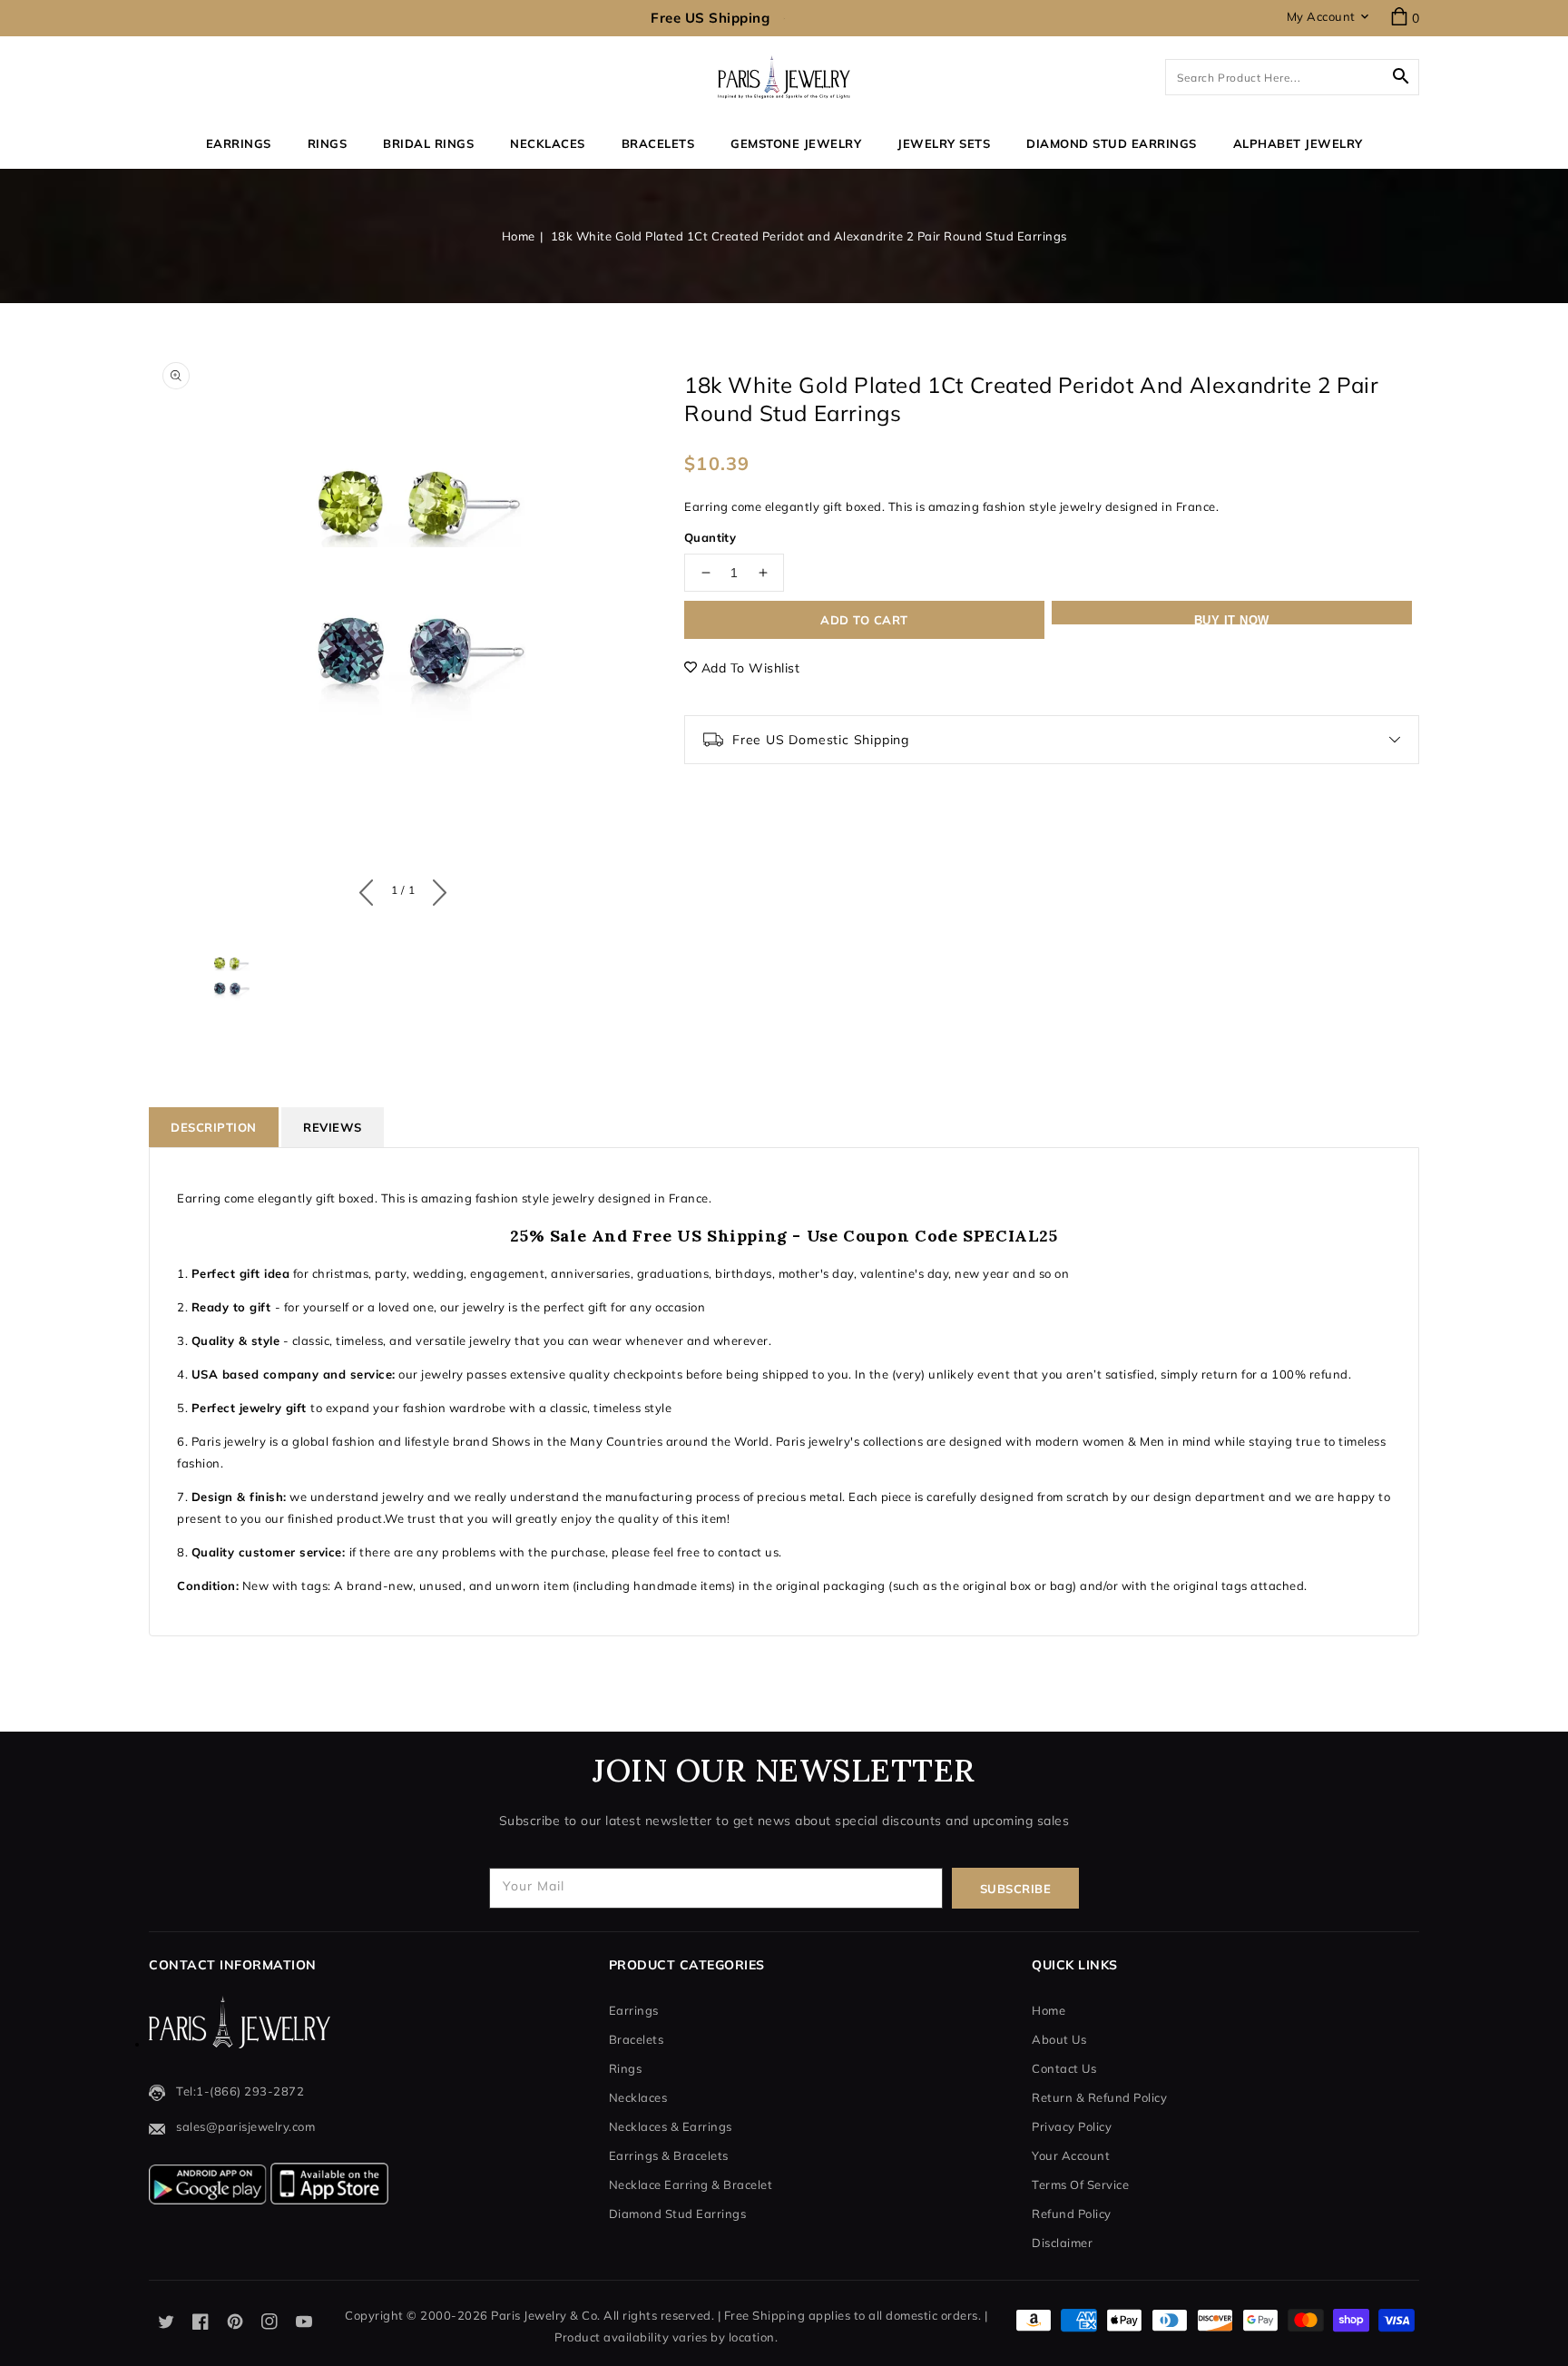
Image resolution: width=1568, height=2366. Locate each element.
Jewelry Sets (944, 143)
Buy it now (1232, 619)
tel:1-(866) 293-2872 (240, 2091)
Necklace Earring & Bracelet (691, 2184)
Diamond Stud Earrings (678, 2214)
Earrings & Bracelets (669, 2155)
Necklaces (548, 143)
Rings (328, 143)
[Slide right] (435, 888)
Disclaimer (1062, 2243)
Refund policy (1072, 2214)
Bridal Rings (428, 143)
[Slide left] (371, 888)
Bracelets (658, 143)
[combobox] (1292, 77)
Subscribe (1016, 1889)
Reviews (333, 1127)
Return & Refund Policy (1099, 2097)
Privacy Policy (1072, 2126)
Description (214, 1127)
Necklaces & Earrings (671, 2126)
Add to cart (864, 620)
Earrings (239, 143)
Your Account (1071, 2155)
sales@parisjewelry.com (245, 2126)
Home (519, 236)
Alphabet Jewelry (1298, 143)
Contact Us (1064, 2068)
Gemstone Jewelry (796, 143)
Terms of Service (1080, 2184)
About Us (1059, 2039)
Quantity (710, 537)
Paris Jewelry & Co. (546, 2315)
